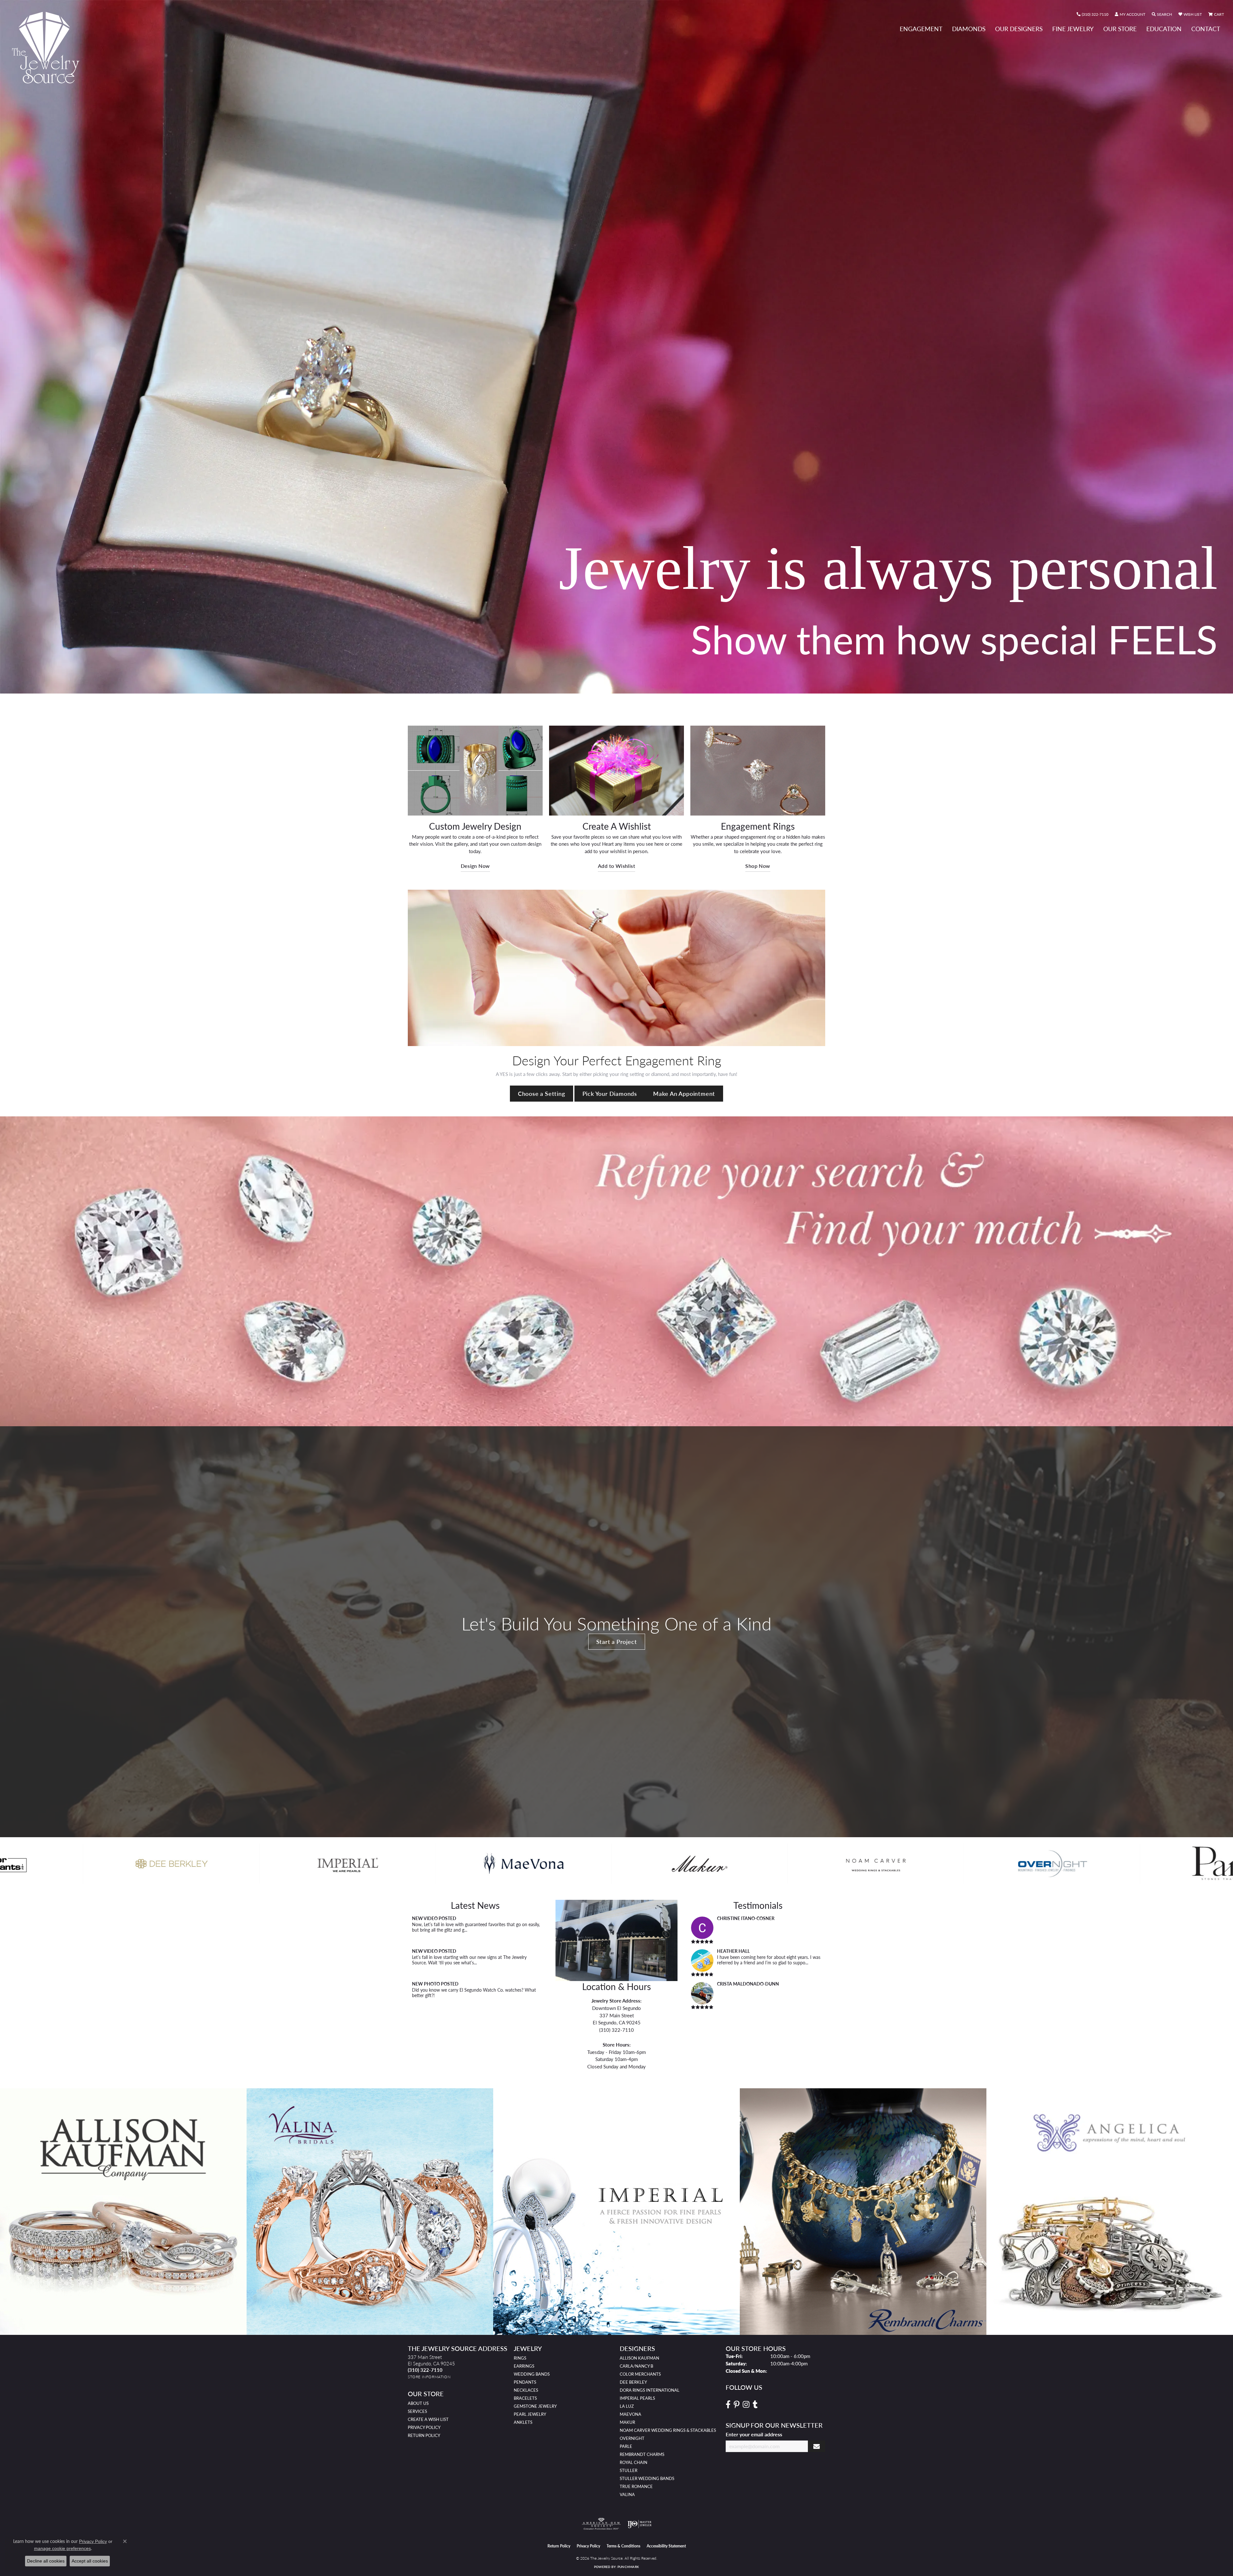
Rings (520, 2358)
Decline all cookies (46, 2561)
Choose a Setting (542, 1093)
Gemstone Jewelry (535, 2406)
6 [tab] (634, 684)
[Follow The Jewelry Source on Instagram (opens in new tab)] (746, 2405)
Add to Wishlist (616, 866)
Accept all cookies (90, 2561)
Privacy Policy (424, 2427)
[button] (1130, 14)
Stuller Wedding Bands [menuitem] (647, 2478)
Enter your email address (754, 2434)
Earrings (524, 2366)
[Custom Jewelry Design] (475, 771)
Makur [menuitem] (627, 2422)
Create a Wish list (428, 2419)
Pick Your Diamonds (610, 1093)
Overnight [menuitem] (632, 2438)
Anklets (523, 2422)
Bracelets (525, 2398)
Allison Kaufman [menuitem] (639, 2358)
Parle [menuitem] (626, 2446)
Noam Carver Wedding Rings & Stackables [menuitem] (668, 2430)
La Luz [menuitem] (627, 2406)
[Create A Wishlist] (616, 771)
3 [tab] (613, 684)
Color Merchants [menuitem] (640, 2374)
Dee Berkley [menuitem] (633, 2382)
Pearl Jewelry (530, 2414)
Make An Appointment (684, 1093)
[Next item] (1226, 2211)
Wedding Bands (532, 2374)
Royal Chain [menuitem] (634, 2462)
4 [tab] (620, 684)
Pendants (525, 2382)
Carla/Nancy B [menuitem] (636, 2366)
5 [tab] (627, 684)
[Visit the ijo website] (639, 2524)
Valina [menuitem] (627, 2494)
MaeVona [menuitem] (630, 2414)
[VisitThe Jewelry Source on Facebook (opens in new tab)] (728, 2405)
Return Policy (424, 2435)
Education (1164, 29)
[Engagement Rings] (758, 771)
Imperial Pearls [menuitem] (637, 2398)
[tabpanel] (616, 347)
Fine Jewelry (1073, 29)
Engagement (921, 29)
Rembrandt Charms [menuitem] (642, 2454)
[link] (1093, 14)
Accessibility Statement (666, 2546)
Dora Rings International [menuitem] (650, 2390)
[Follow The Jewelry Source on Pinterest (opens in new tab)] (737, 2405)
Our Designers (1019, 29)
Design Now (475, 866)
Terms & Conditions (623, 2546)
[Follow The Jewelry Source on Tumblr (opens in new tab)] (755, 2405)
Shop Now (758, 866)
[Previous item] (7, 2211)
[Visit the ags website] (601, 2524)
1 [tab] (599, 684)
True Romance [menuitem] (636, 2486)
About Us (418, 2403)
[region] (616, 1864)
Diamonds (969, 29)
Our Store (1120, 29)
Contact (1206, 29)
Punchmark (628, 2567)
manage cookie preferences (62, 2548)
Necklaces (526, 2390)
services (417, 2411)
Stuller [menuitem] (629, 2470)
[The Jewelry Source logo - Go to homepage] (48, 48)
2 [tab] (606, 684)
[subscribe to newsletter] (817, 2446)
